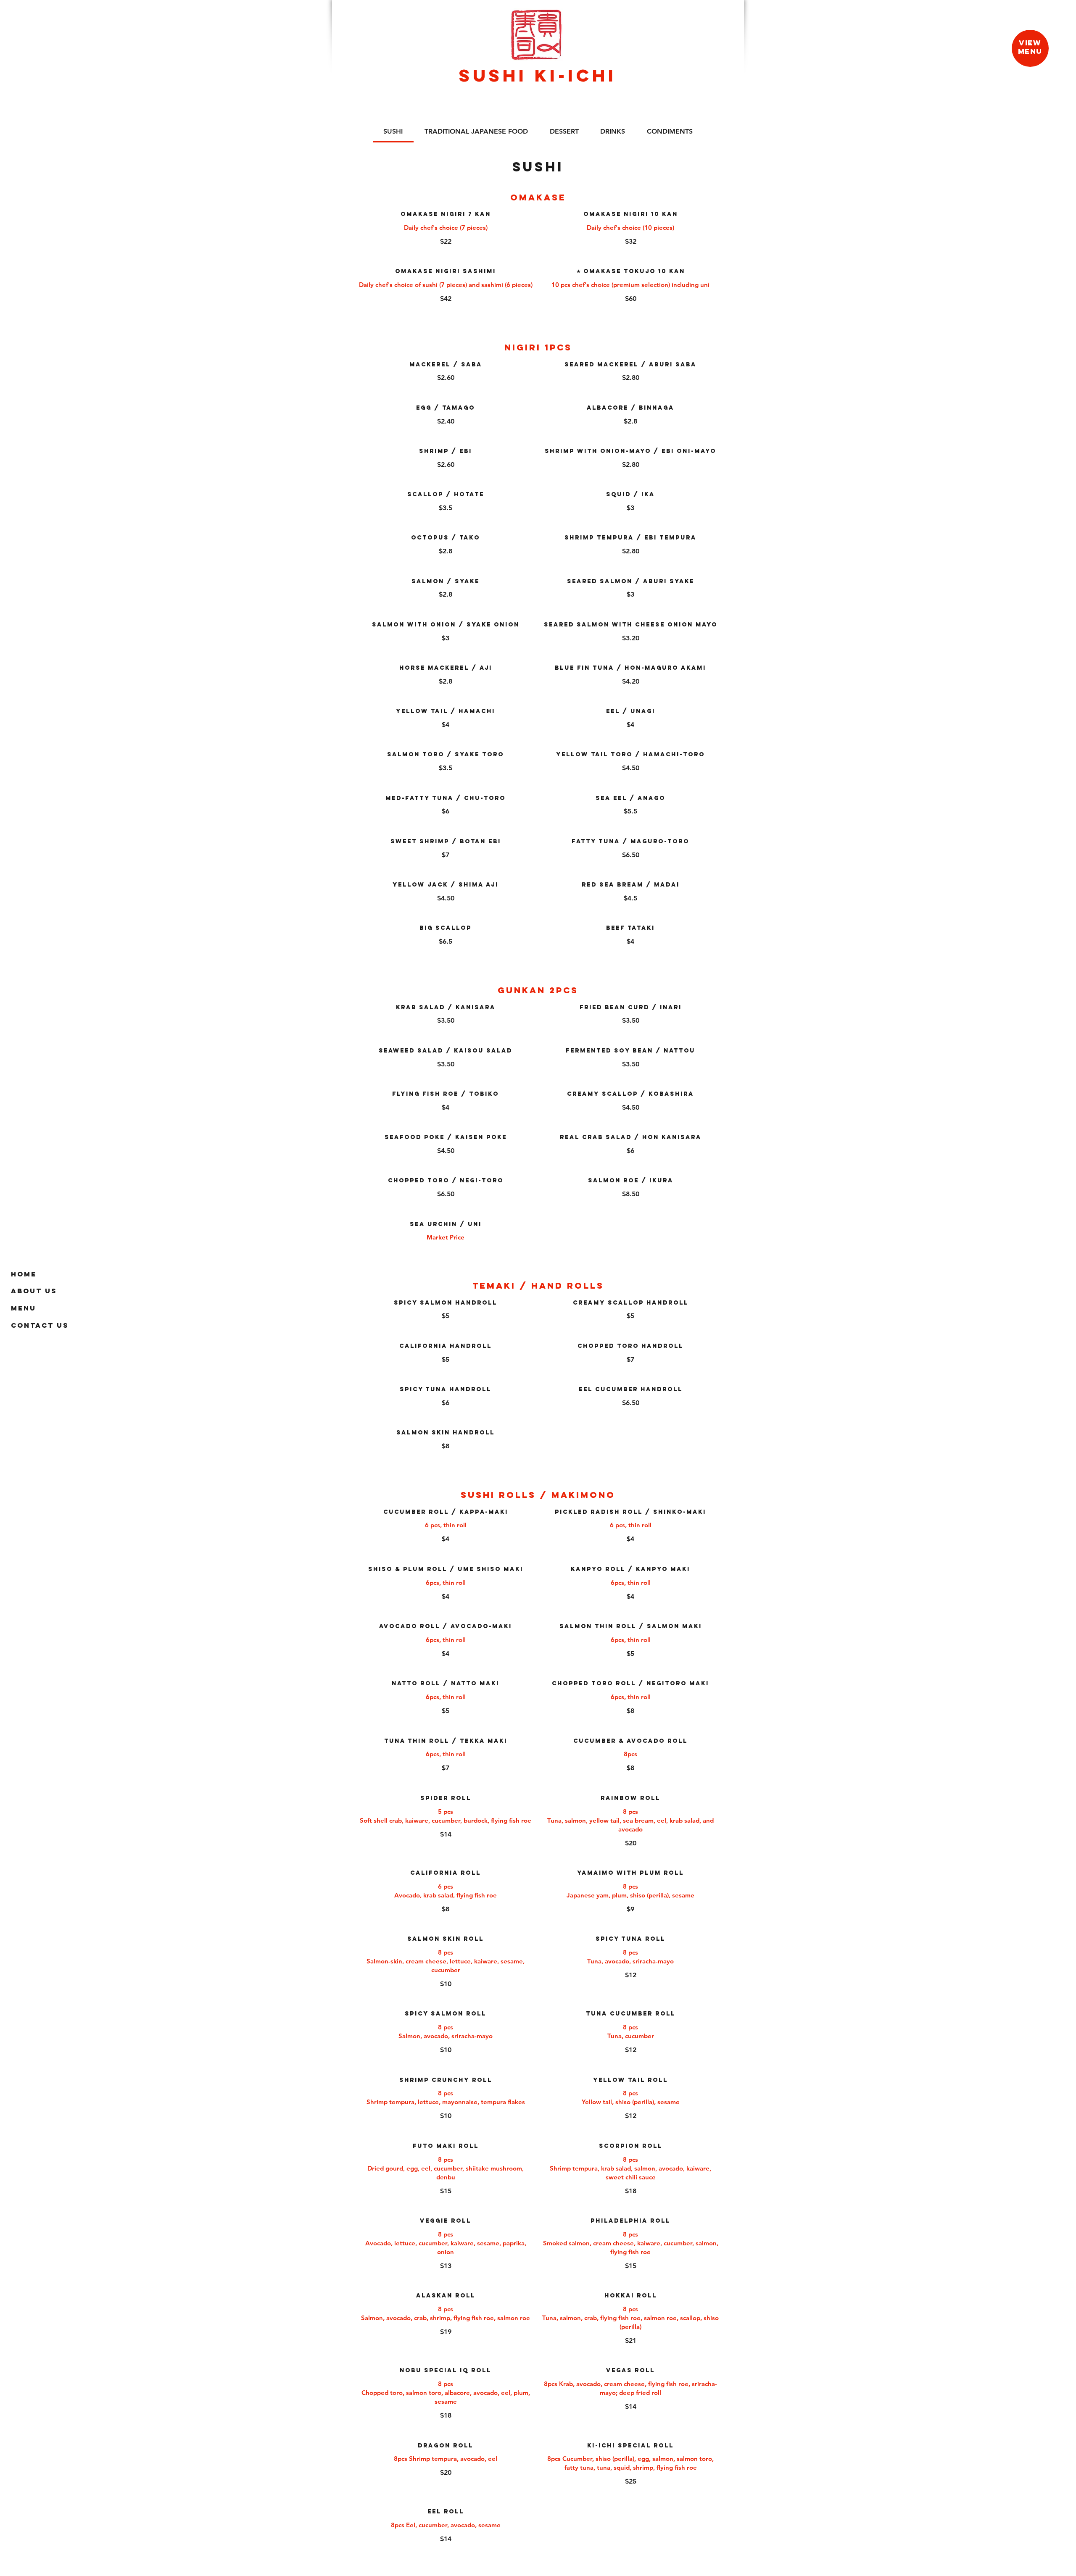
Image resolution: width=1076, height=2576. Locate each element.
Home (24, 1274)
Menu (24, 1308)
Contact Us (40, 1325)
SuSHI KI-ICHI (538, 75)
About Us (34, 1291)
